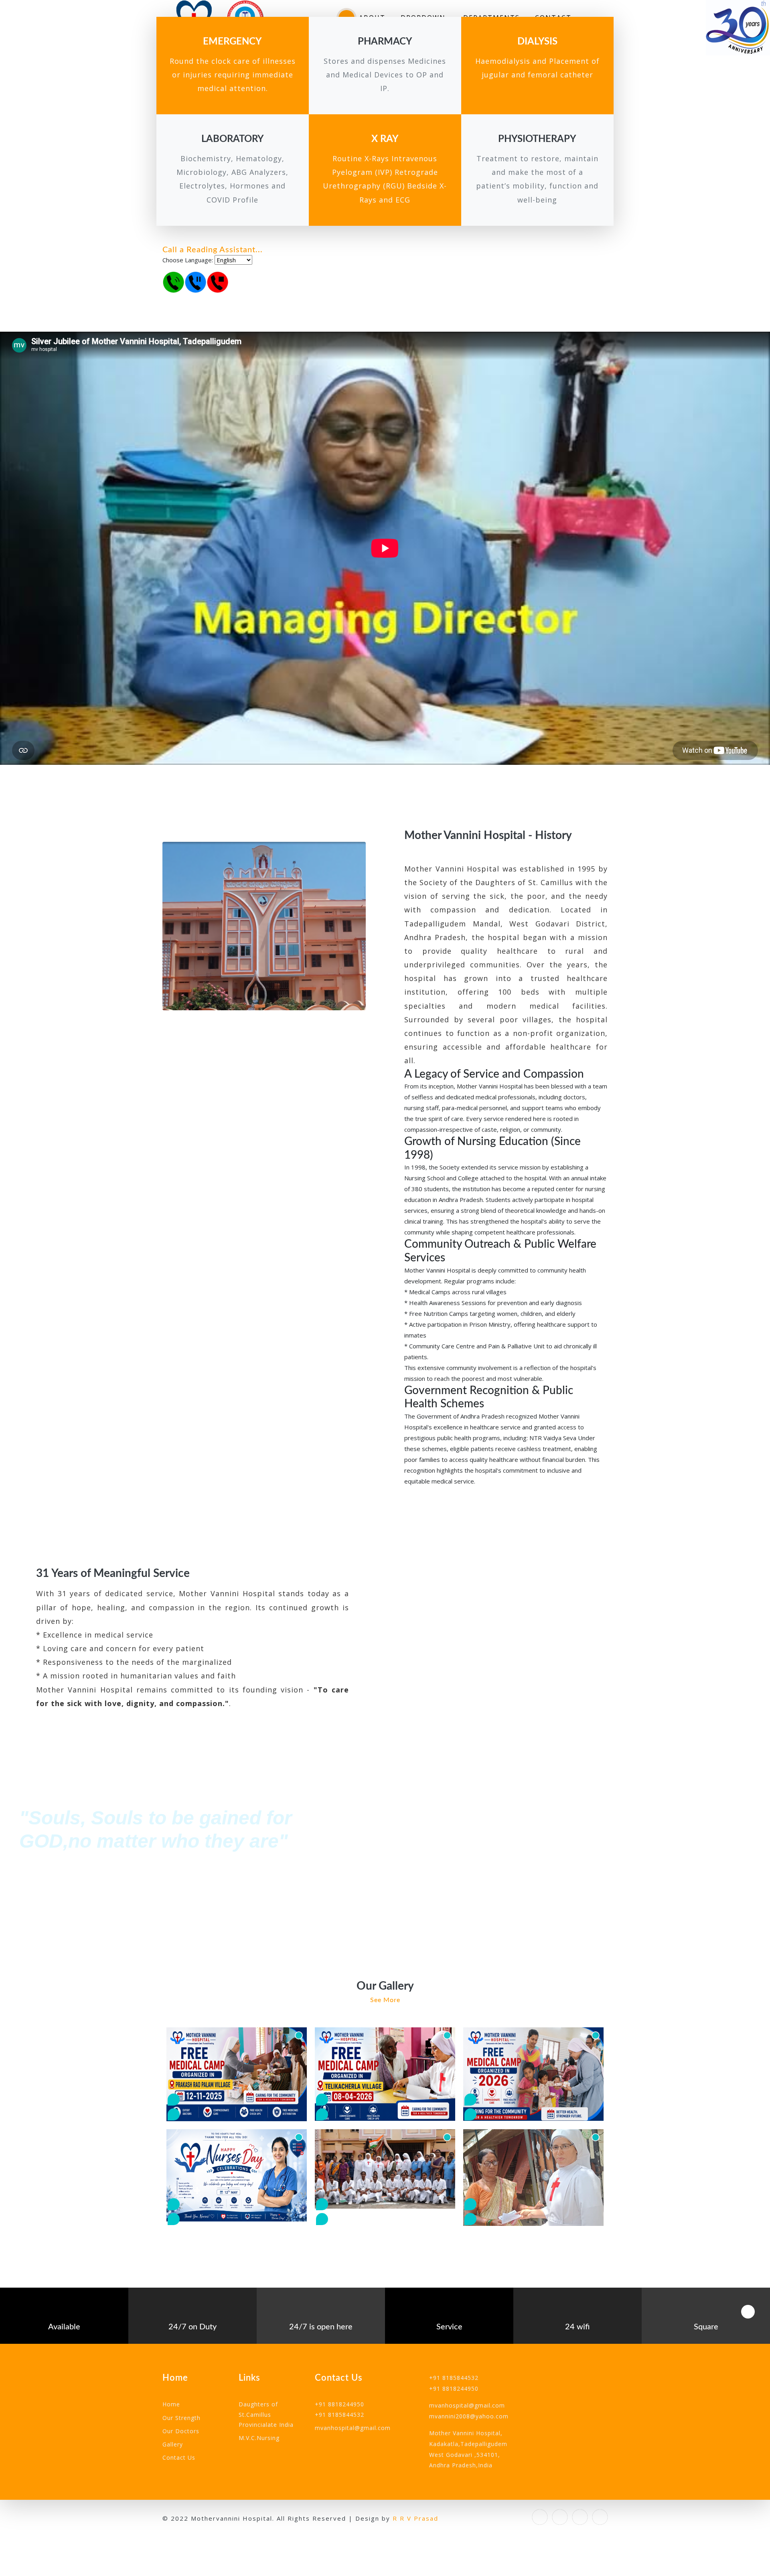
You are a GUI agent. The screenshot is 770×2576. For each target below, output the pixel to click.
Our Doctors (181, 2431)
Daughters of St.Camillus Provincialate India (266, 2414)
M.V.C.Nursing (259, 2438)
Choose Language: (188, 260)
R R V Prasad (415, 2518)
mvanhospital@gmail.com (353, 2428)
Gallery (173, 2444)
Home (171, 2404)
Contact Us (179, 2457)
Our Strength (181, 2418)
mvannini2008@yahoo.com (469, 2416)
